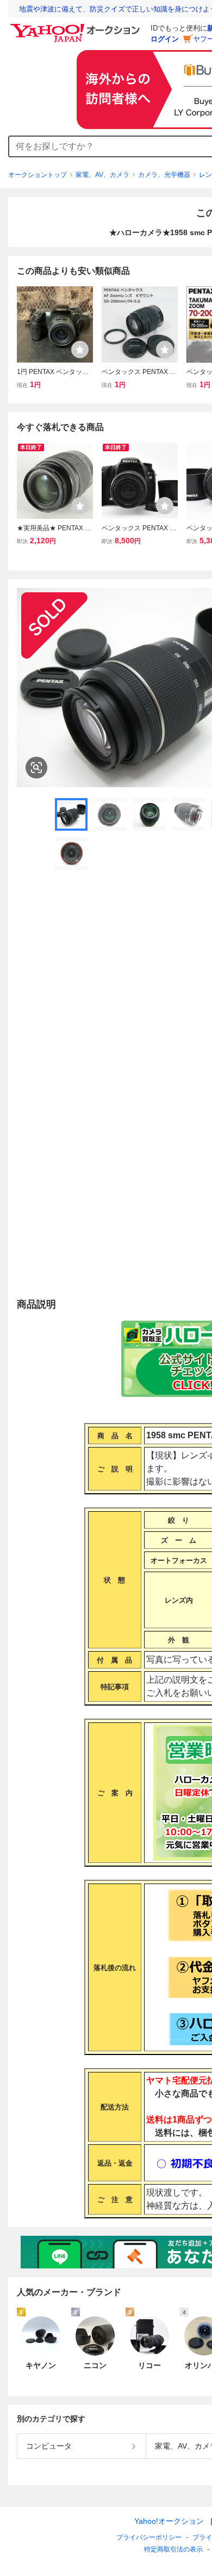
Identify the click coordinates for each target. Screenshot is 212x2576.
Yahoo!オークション (169, 2521)
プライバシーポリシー (149, 2537)
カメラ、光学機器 (164, 175)
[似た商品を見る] (36, 768)
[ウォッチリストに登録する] (80, 349)
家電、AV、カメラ (102, 175)
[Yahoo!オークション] (77, 27)
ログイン (165, 39)
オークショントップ (38, 175)
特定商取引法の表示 (173, 2549)
